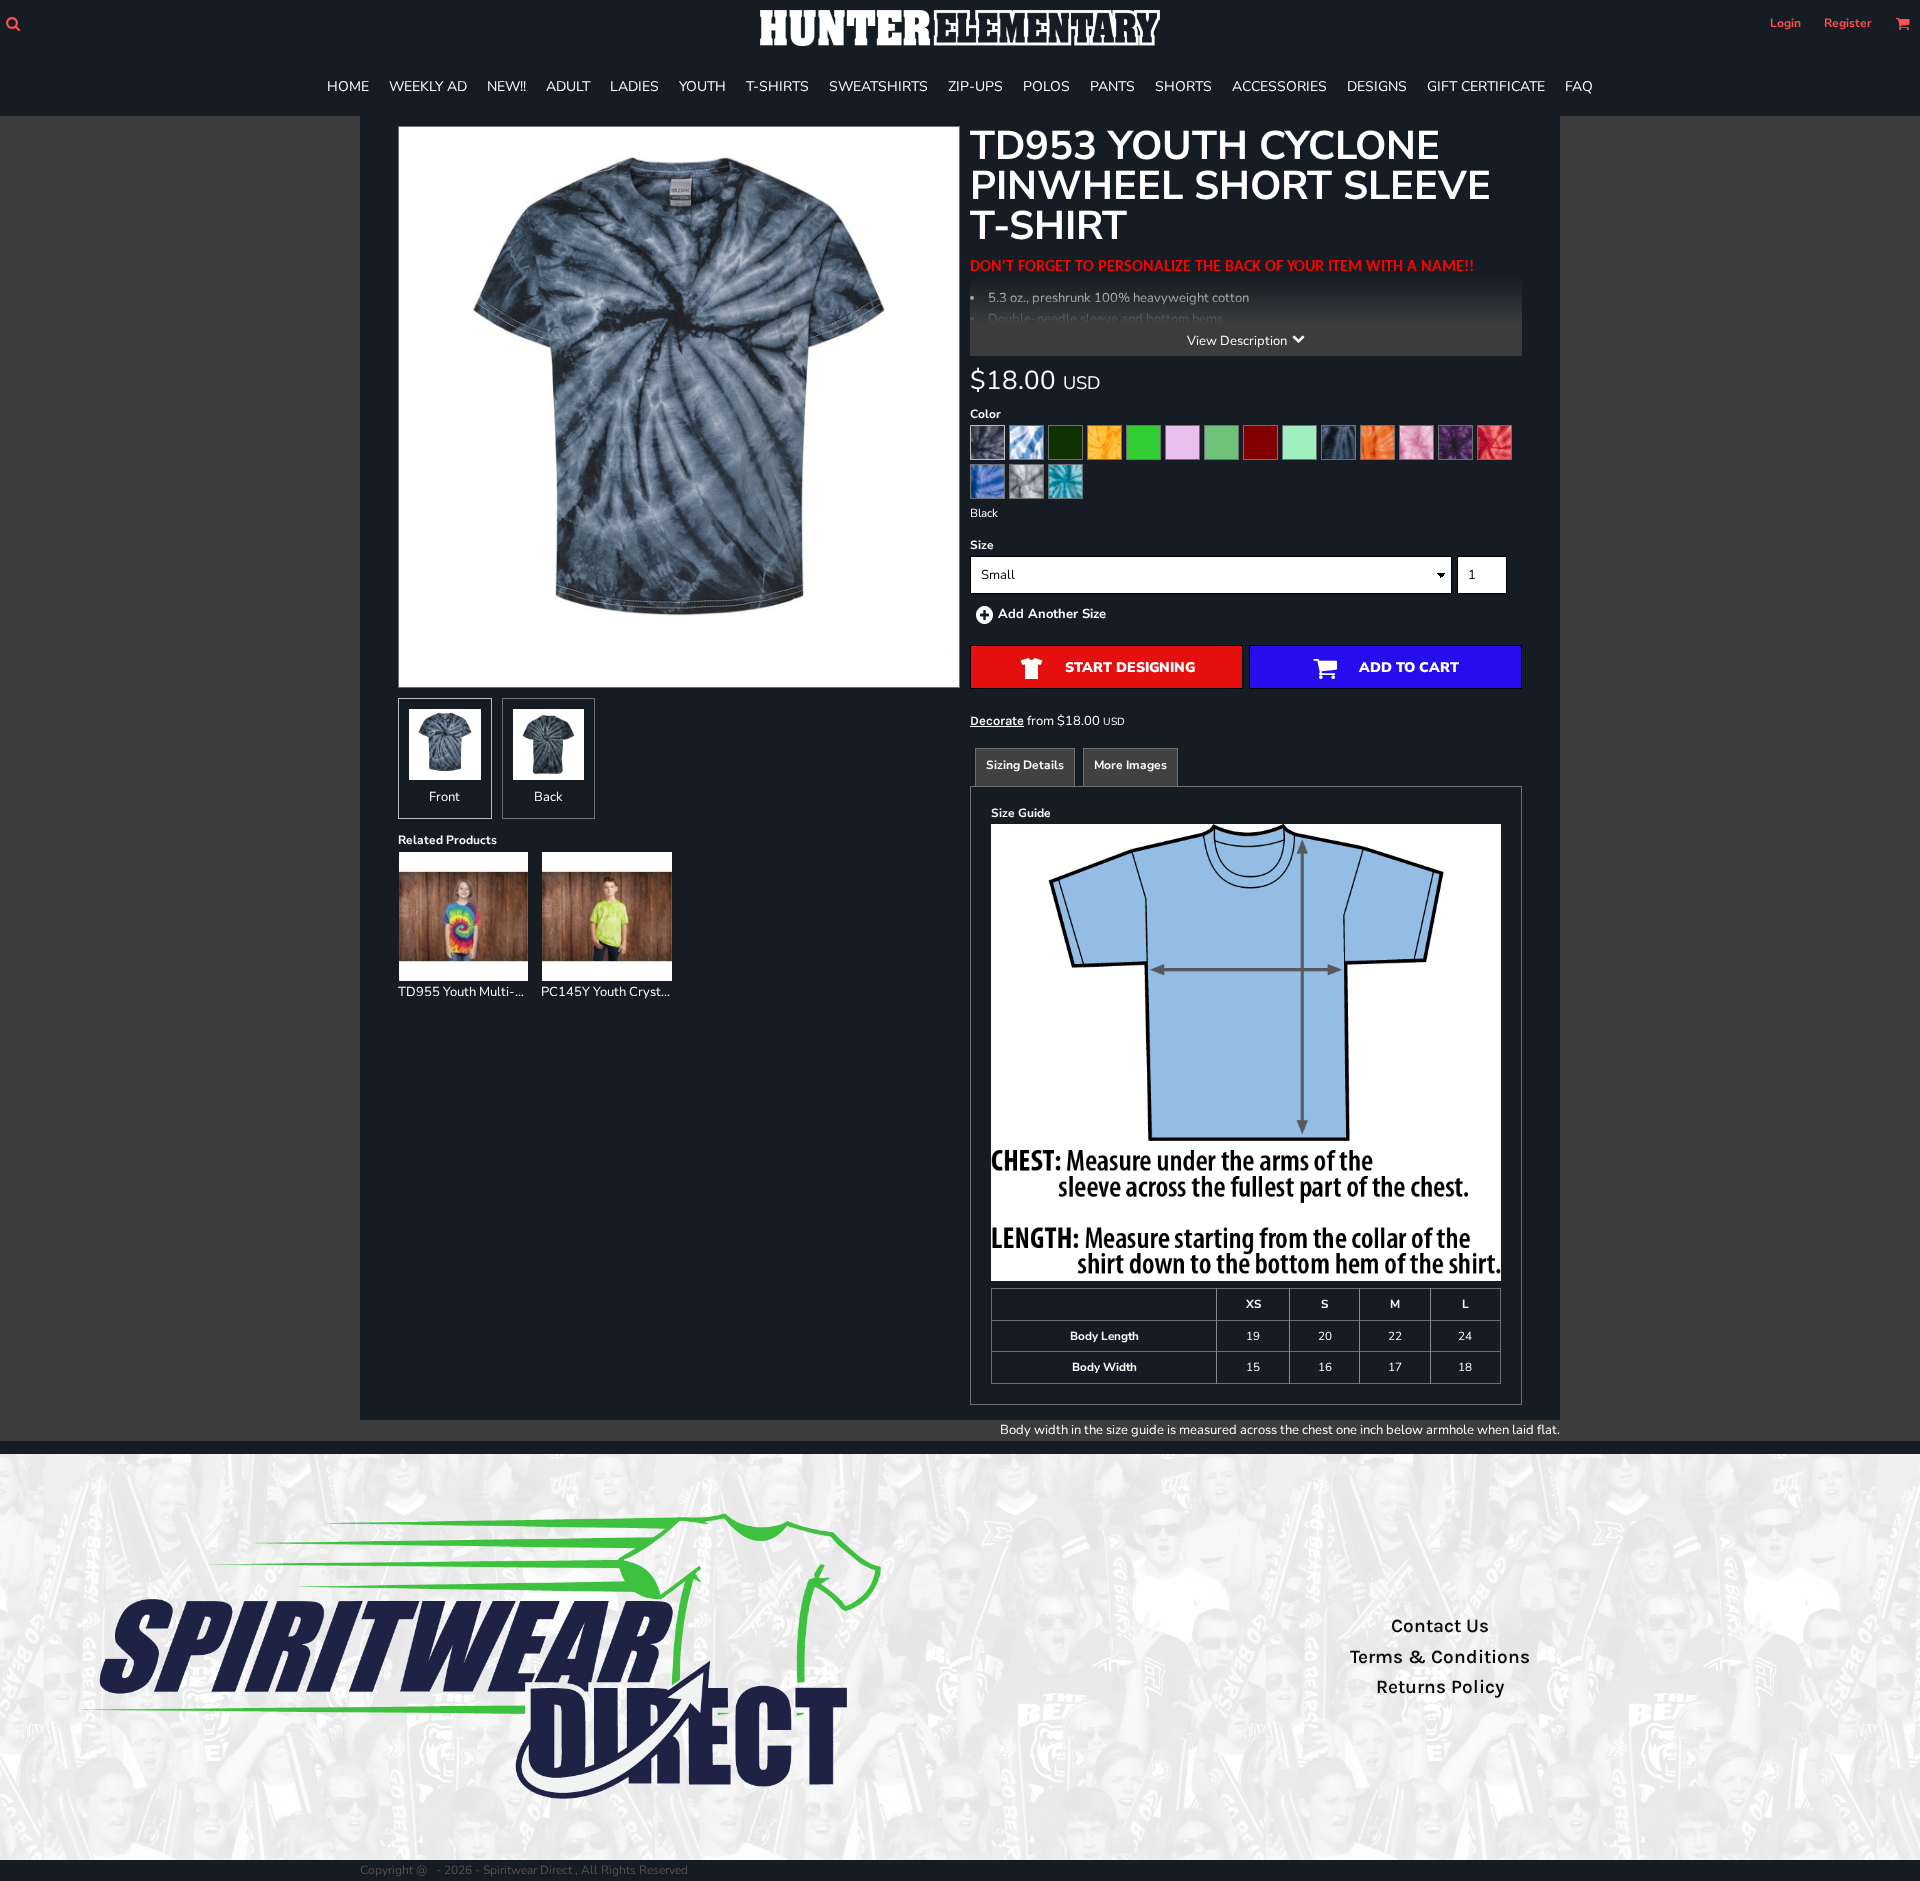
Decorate (997, 720)
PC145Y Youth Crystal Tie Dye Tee (642, 992)
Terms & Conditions (1440, 1657)
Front (444, 797)
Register (1848, 23)
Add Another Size (1052, 614)
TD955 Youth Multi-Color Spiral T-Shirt (513, 992)
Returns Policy (1440, 1687)
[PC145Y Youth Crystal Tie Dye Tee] (607, 917)
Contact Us (1440, 1626)
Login (1785, 23)
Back (548, 797)
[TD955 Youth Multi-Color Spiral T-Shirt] (464, 917)
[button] (12, 23)
